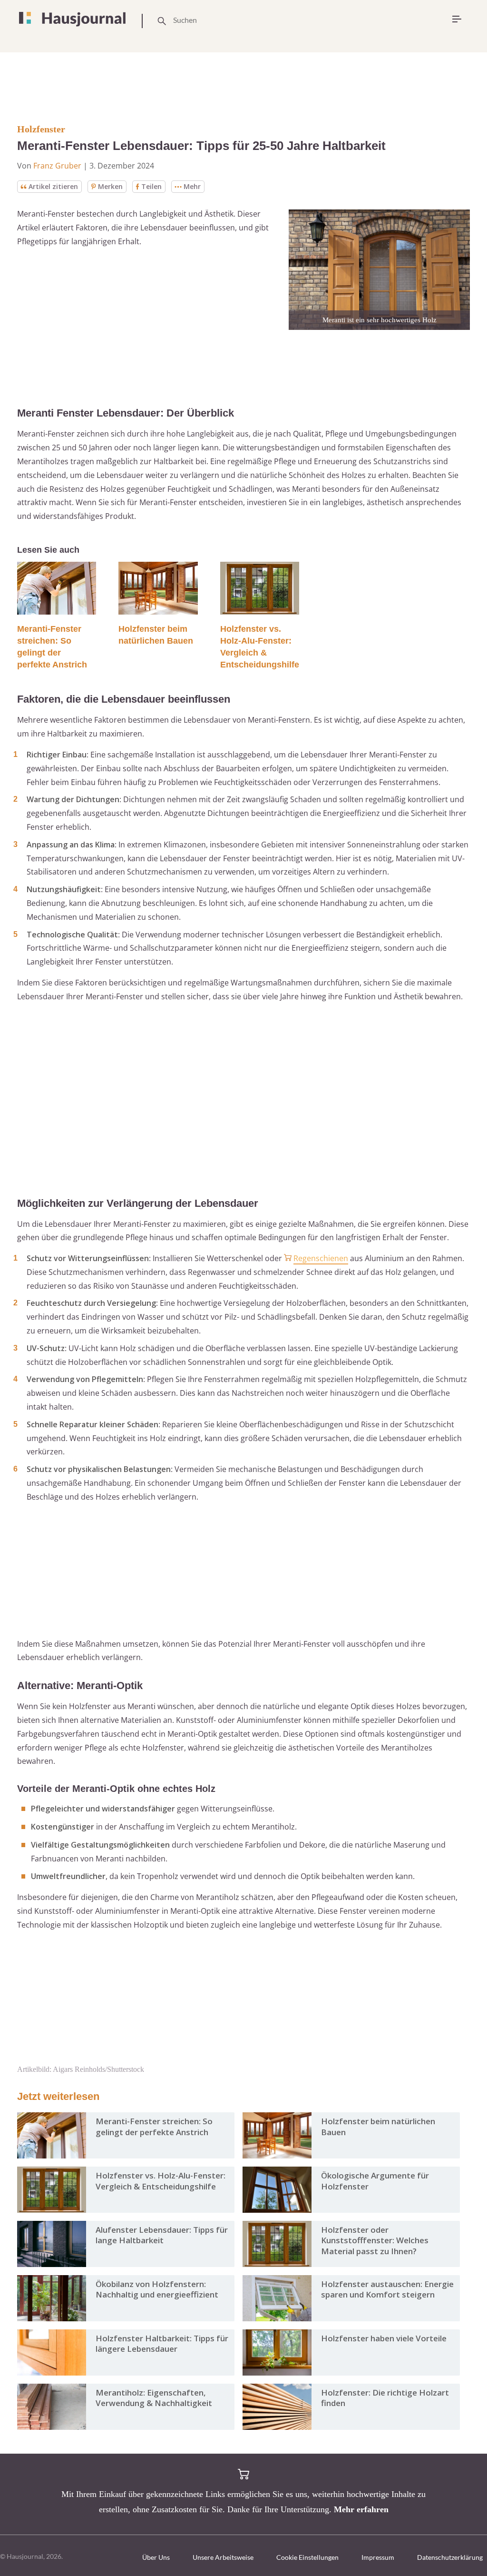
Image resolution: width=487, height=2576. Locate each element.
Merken (110, 186)
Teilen (151, 186)
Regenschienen (321, 1258)
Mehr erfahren (361, 2509)
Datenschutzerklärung (450, 2557)
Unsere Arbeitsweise (223, 2557)
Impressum (378, 2557)
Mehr (192, 186)
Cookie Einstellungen (307, 2557)
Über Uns (156, 2557)
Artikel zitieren (53, 186)
